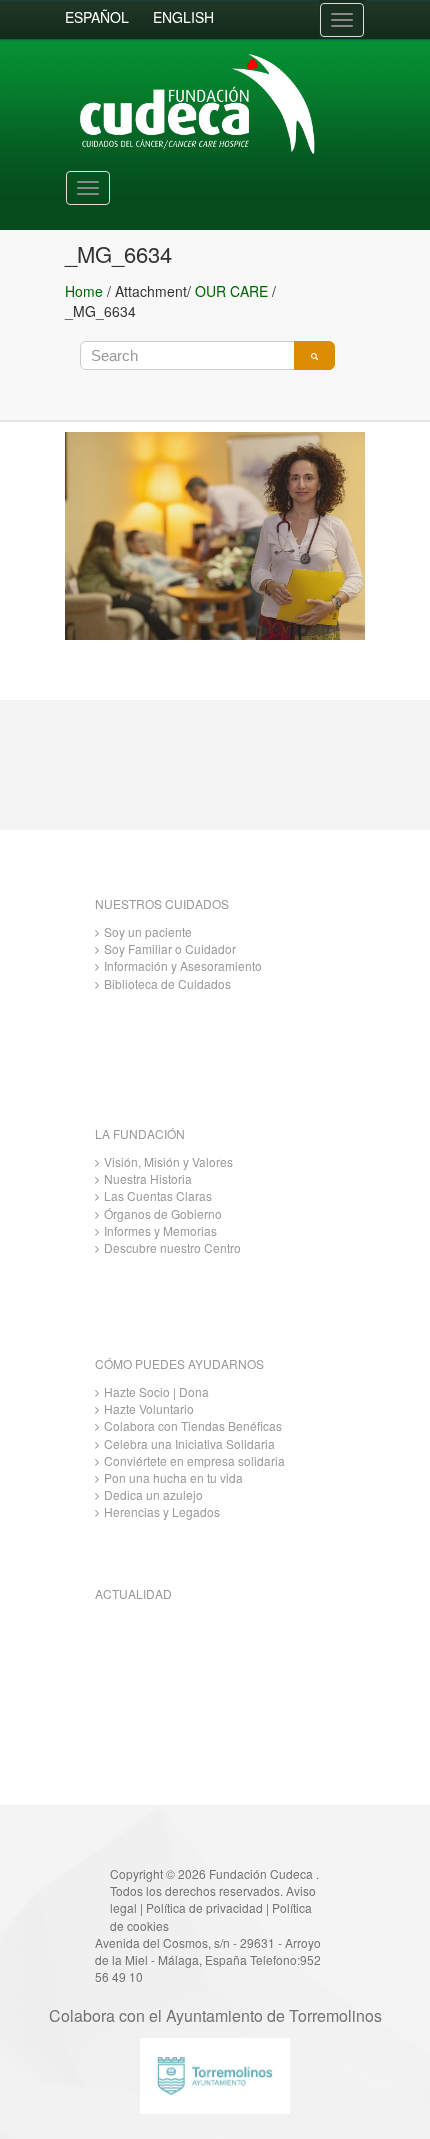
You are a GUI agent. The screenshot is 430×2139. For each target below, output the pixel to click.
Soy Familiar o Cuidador (170, 948)
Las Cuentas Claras (158, 1195)
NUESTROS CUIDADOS (162, 903)
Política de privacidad (204, 1907)
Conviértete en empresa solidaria (194, 1460)
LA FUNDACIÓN (140, 1133)
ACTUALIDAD (133, 1593)
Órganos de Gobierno (163, 1213)
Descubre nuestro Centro (172, 1247)
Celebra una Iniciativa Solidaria (189, 1443)
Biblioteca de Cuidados (167, 983)
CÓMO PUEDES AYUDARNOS (179, 1363)
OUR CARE (231, 291)
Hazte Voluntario (149, 1408)
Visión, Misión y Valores (168, 1161)
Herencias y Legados (162, 1511)
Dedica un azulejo (153, 1494)
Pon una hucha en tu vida (173, 1477)
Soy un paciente (148, 931)
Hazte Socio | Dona (156, 1391)
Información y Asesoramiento (183, 965)
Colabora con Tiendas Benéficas (193, 1425)
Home (84, 291)
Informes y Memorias (160, 1230)
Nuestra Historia (148, 1178)
